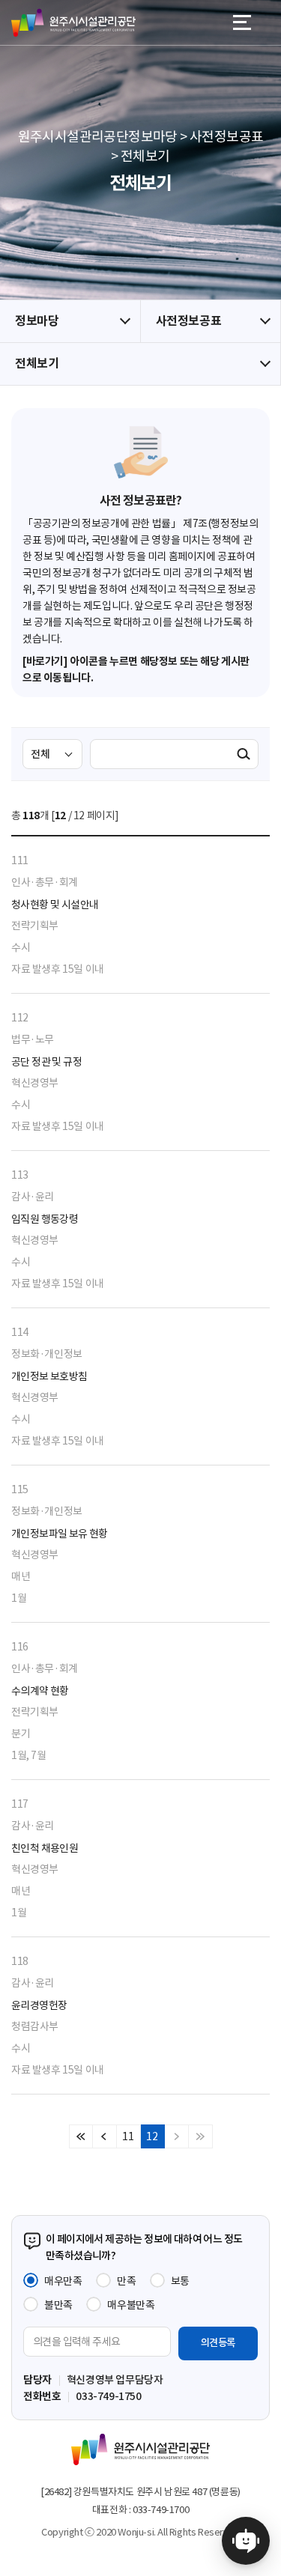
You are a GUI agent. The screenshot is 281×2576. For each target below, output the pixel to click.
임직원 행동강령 (45, 1219)
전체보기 (37, 364)
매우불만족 (131, 2305)
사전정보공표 (189, 321)
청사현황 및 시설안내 (55, 905)
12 (152, 2136)
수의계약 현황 (40, 1691)
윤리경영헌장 (39, 2005)
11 (128, 2136)
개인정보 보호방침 (49, 1376)
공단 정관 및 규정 (46, 1062)
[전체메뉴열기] (242, 22)
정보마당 (37, 321)
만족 (126, 2281)
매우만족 (63, 2281)
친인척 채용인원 (45, 1848)
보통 (180, 2281)
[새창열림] (246, 2541)
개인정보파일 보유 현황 (60, 1534)
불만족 (58, 2305)
